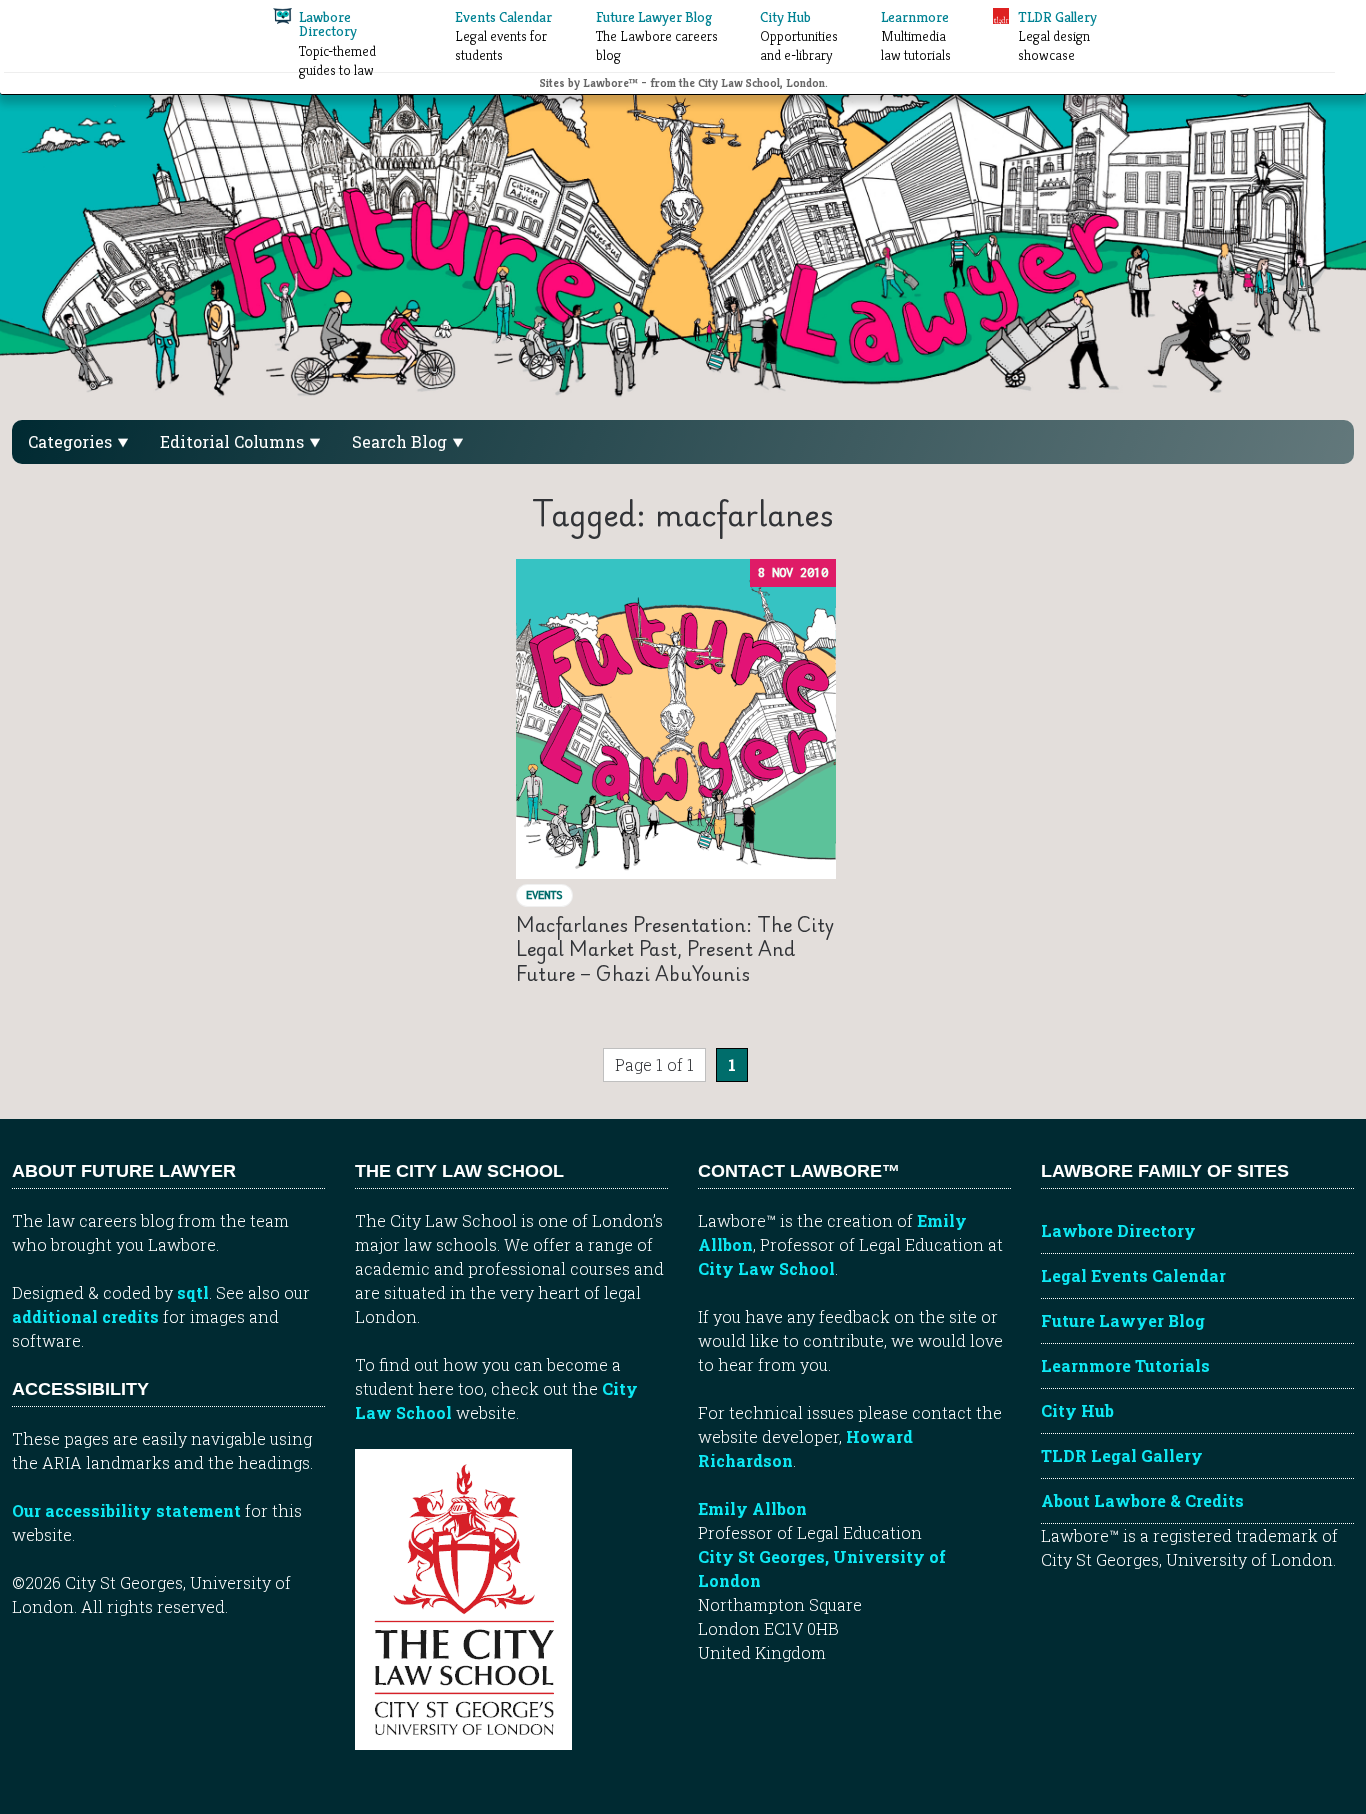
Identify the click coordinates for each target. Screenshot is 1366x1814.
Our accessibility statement (126, 1510)
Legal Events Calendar (1133, 1275)
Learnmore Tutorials (1125, 1365)
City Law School (766, 1268)
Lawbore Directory (1118, 1230)
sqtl (193, 1292)
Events (544, 894)
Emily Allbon (752, 1508)
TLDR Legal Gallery (1122, 1455)
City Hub (1077, 1410)
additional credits (85, 1316)
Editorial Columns (234, 441)
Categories (72, 441)
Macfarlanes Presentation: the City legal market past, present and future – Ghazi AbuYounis (675, 949)
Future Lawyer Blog (1123, 1320)
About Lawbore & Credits (1142, 1500)
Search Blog (401, 441)
